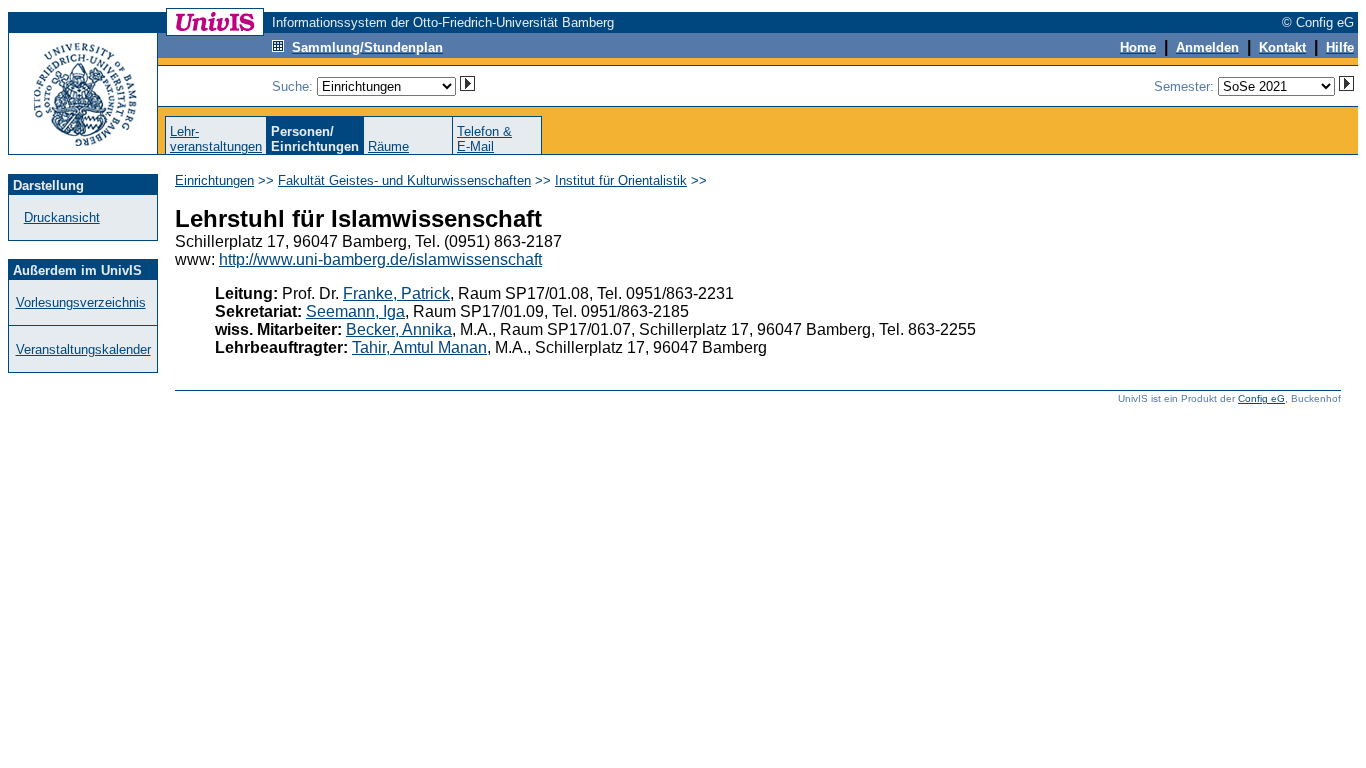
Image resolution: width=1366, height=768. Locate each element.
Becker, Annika (399, 329)
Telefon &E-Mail (484, 139)
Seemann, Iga (355, 311)
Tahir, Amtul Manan (419, 347)
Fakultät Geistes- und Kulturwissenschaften (404, 180)
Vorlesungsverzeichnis (81, 302)
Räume (388, 146)
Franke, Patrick (396, 293)
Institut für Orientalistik (621, 180)
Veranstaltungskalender (83, 349)
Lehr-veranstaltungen (216, 139)
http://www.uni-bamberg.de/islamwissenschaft (380, 259)
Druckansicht (62, 217)
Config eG (1261, 398)
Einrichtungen (214, 180)
